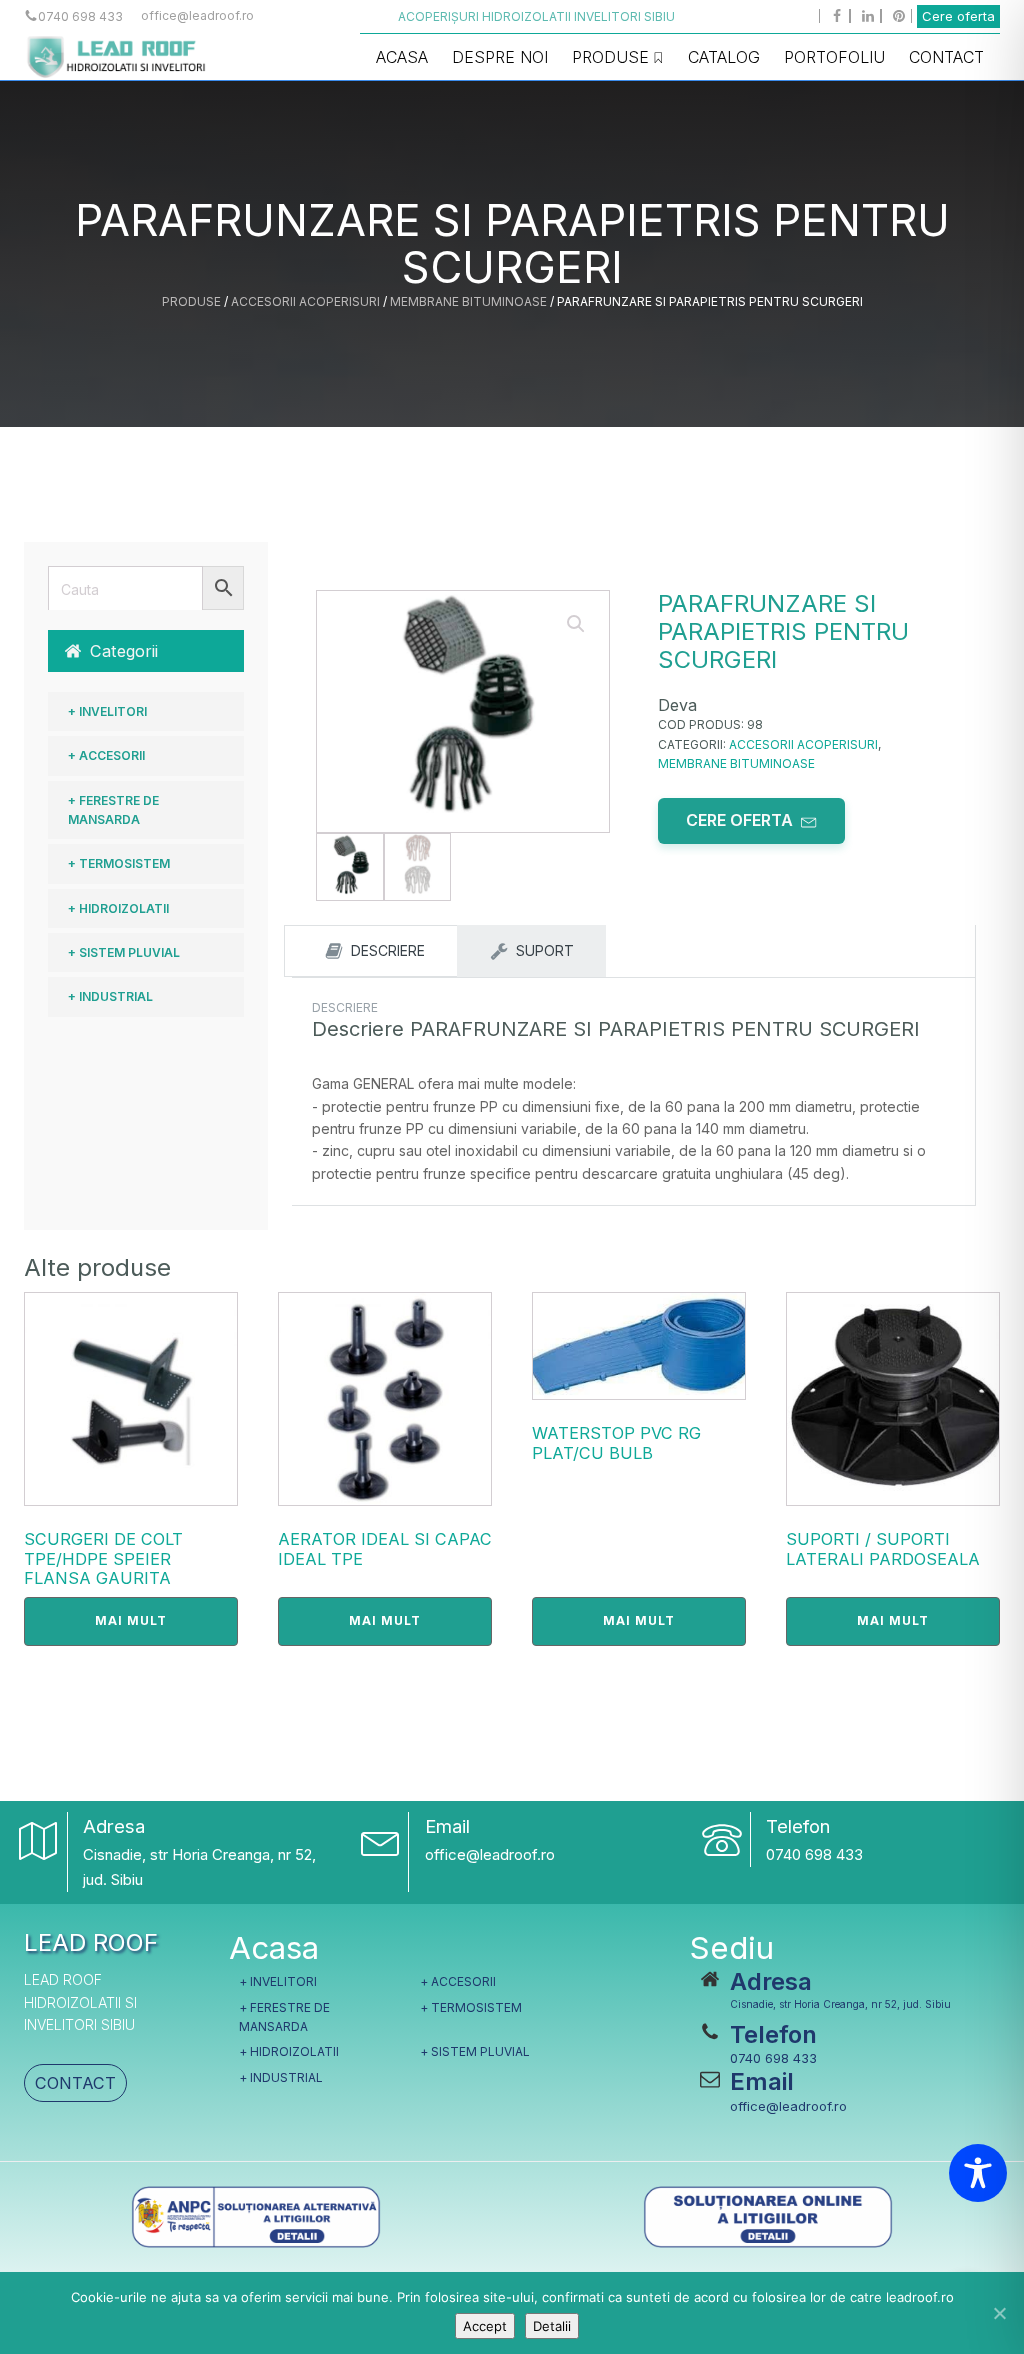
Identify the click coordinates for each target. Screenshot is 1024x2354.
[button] (146, 651)
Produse (610, 57)
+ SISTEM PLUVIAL (124, 952)
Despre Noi (500, 57)
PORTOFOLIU (834, 57)
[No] (999, 2313)
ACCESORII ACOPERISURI (305, 301)
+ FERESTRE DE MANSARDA (113, 810)
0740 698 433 (814, 1854)
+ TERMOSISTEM (119, 863)
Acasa (402, 57)
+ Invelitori (107, 711)
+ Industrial (110, 996)
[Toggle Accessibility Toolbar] (978, 2173)
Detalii (552, 2326)
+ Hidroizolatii (118, 908)
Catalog (724, 57)
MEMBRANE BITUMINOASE (468, 301)
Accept (485, 2326)
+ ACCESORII (106, 755)
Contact (946, 57)
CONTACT (75, 2083)
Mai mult (131, 1620)
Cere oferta (958, 16)
